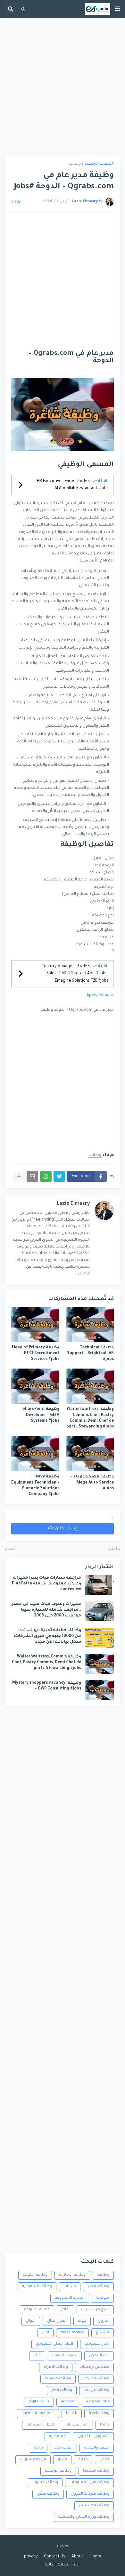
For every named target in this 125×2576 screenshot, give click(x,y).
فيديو (62, 2460)
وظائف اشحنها (96, 2471)
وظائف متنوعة (37, 2310)
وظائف (75, 164)
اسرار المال (57, 2321)
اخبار (46, 2333)
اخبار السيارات (77, 2425)
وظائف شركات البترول (90, 2494)
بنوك (82, 2321)
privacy (31, 2557)
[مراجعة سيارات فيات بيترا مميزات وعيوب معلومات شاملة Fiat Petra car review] (99, 1585)
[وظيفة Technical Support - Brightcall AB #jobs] (90, 1325)
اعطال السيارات (40, 2425)
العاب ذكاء (63, 2448)
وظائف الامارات (72, 2275)
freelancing (99, 2413)
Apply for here (100, 996)
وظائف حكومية (58, 2379)
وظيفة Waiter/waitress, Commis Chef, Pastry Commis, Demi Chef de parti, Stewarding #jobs (90, 1418)
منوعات (103, 2298)
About (77, 2557)
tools (105, 2425)
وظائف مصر (98, 2287)
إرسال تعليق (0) (63, 1529)
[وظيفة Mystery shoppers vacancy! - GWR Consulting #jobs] (99, 1690)
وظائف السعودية (37, 2287)
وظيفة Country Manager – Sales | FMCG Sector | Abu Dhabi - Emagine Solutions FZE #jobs (75, 974)
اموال (31, 2321)
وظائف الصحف (96, 2379)
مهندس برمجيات (94, 2367)
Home (96, 2557)
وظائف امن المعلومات (89, 2483)
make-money (72, 2333)
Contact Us (54, 2557)
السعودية (57, 2437)
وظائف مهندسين (94, 2506)
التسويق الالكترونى (93, 2437)
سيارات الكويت (65, 2356)
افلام (65, 2310)
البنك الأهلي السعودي (54, 2344)
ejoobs (63, 2546)
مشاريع (103, 2333)
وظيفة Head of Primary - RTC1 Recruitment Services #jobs (36, 1353)
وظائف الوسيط (58, 2471)
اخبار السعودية (97, 2344)
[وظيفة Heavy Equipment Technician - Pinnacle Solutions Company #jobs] (35, 1454)
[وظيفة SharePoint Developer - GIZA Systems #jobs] (35, 1386)
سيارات (70, 2287)
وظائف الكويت (35, 2275)
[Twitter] (59, 1176)
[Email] (32, 1176)
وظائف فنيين (48, 2494)
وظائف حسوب (45, 2483)
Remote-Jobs (98, 2402)
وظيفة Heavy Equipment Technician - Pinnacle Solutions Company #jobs (35, 1486)
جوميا (104, 2460)
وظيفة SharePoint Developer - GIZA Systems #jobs (41, 1415)
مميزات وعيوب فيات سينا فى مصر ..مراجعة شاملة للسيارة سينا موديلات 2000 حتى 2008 (46, 1610)
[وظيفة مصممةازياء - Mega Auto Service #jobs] (90, 1454)
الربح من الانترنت (95, 2310)
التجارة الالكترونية (70, 2298)
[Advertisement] (63, 87)
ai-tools (68, 2402)
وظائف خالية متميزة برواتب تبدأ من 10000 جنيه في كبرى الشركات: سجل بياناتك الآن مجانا (47, 1636)
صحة (83, 2460)
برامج (38, 2448)
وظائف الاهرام (56, 2367)
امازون (104, 2321)
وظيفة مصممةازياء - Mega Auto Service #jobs (92, 1483)
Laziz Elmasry (73, 1204)
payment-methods (38, 2413)
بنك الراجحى (99, 2356)
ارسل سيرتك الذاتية (63, 2565)
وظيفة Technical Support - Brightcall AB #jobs (90, 1353)
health (72, 2413)
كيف (37, 2356)
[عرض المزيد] (19, 1176)
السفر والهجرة (97, 2448)
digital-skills (39, 2402)
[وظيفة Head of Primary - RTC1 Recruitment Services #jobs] (35, 1325)
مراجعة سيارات (33, 2460)
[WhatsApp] (46, 1176)
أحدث (112, 1549)
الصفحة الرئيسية (99, 164)
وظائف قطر (62, 2390)
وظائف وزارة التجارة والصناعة (84, 2517)
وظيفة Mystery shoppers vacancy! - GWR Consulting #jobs (47, 1686)
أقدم (12, 1549)
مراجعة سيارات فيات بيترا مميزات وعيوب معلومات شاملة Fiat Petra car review (46, 1584)
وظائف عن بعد (96, 2390)
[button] (118, 9)
